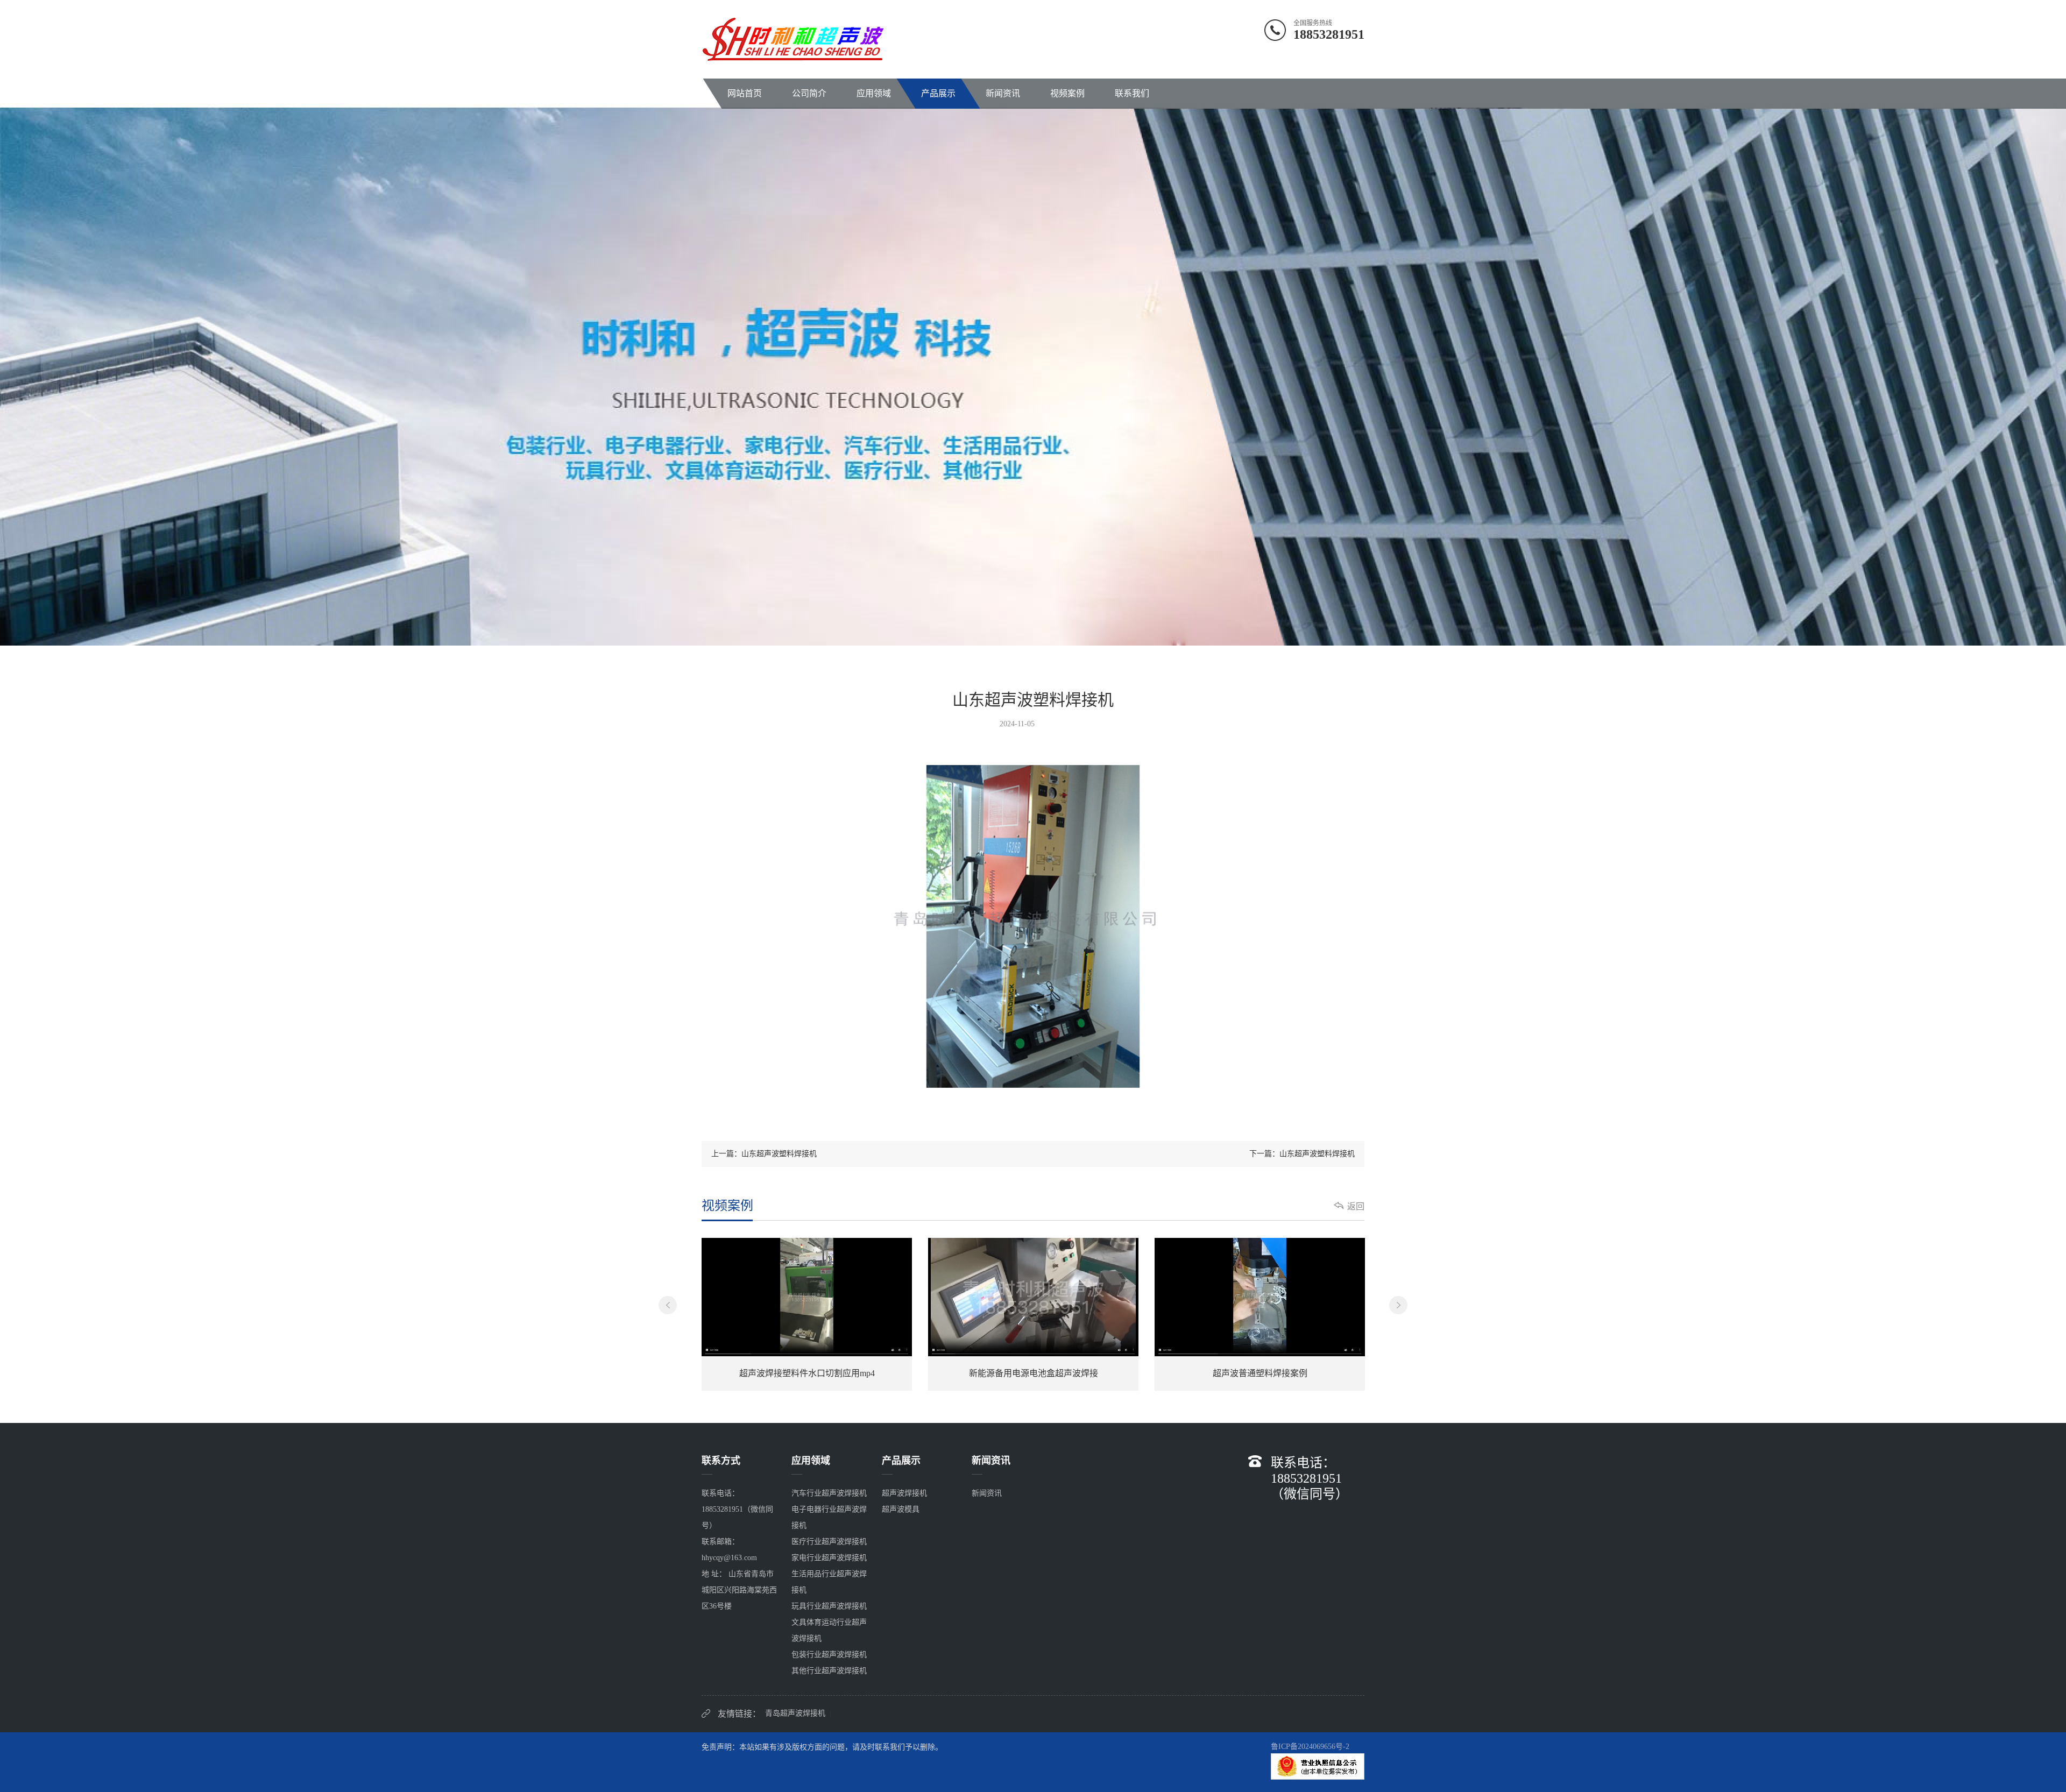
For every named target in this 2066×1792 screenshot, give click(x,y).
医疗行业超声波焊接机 (829, 1542)
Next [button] (1398, 1305)
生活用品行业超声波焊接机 (829, 1582)
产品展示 (938, 93)
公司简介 (809, 93)
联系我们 (1132, 93)
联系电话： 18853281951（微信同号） (737, 1509)
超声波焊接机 (904, 1493)
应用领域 (874, 93)
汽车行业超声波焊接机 (829, 1493)
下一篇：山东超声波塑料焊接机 (1302, 1154)
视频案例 (1067, 93)
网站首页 (745, 93)
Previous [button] (668, 1305)
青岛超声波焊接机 (795, 1713)
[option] (807, 1314)
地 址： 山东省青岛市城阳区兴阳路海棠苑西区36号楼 (739, 1590)
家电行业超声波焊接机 (829, 1558)
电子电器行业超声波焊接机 (829, 1517)
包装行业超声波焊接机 (829, 1655)
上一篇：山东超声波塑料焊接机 (764, 1154)
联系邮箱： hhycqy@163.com (729, 1550)
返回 (1356, 1206)
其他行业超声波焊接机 (829, 1671)
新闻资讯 (1003, 93)
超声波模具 (901, 1509)
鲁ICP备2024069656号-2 (1310, 1747)
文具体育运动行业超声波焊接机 (829, 1630)
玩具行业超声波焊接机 (829, 1606)
